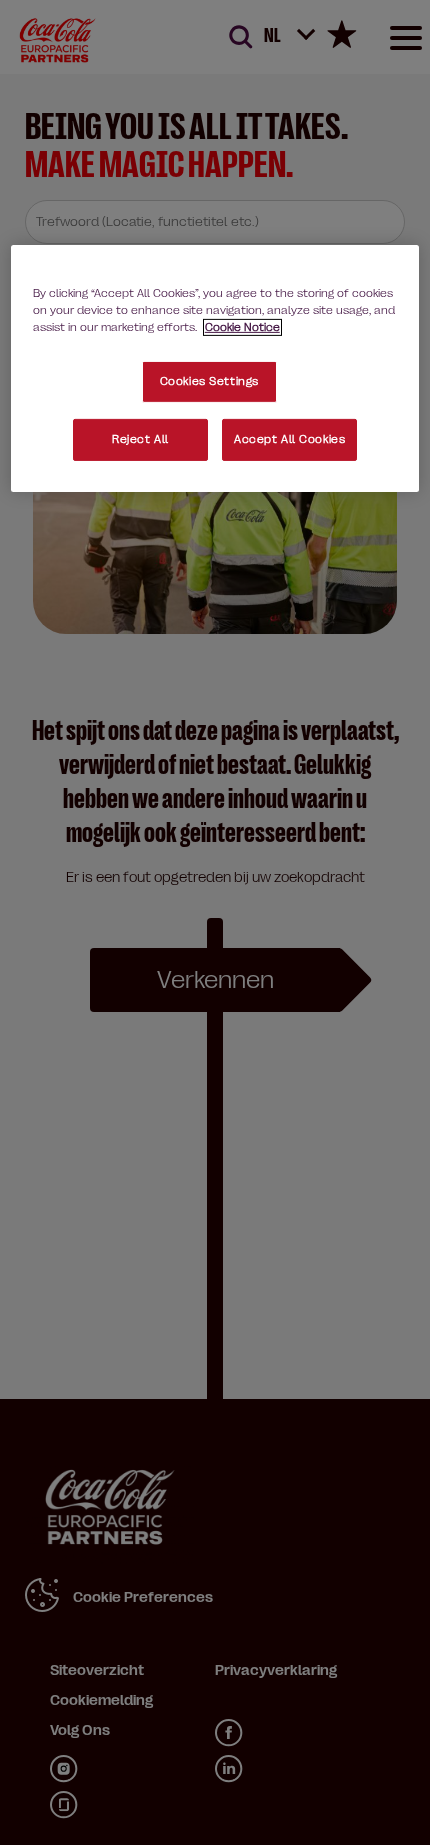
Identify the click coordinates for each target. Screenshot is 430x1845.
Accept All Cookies (289, 439)
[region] (215, 368)
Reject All (140, 439)
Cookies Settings (209, 381)
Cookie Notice (242, 327)
